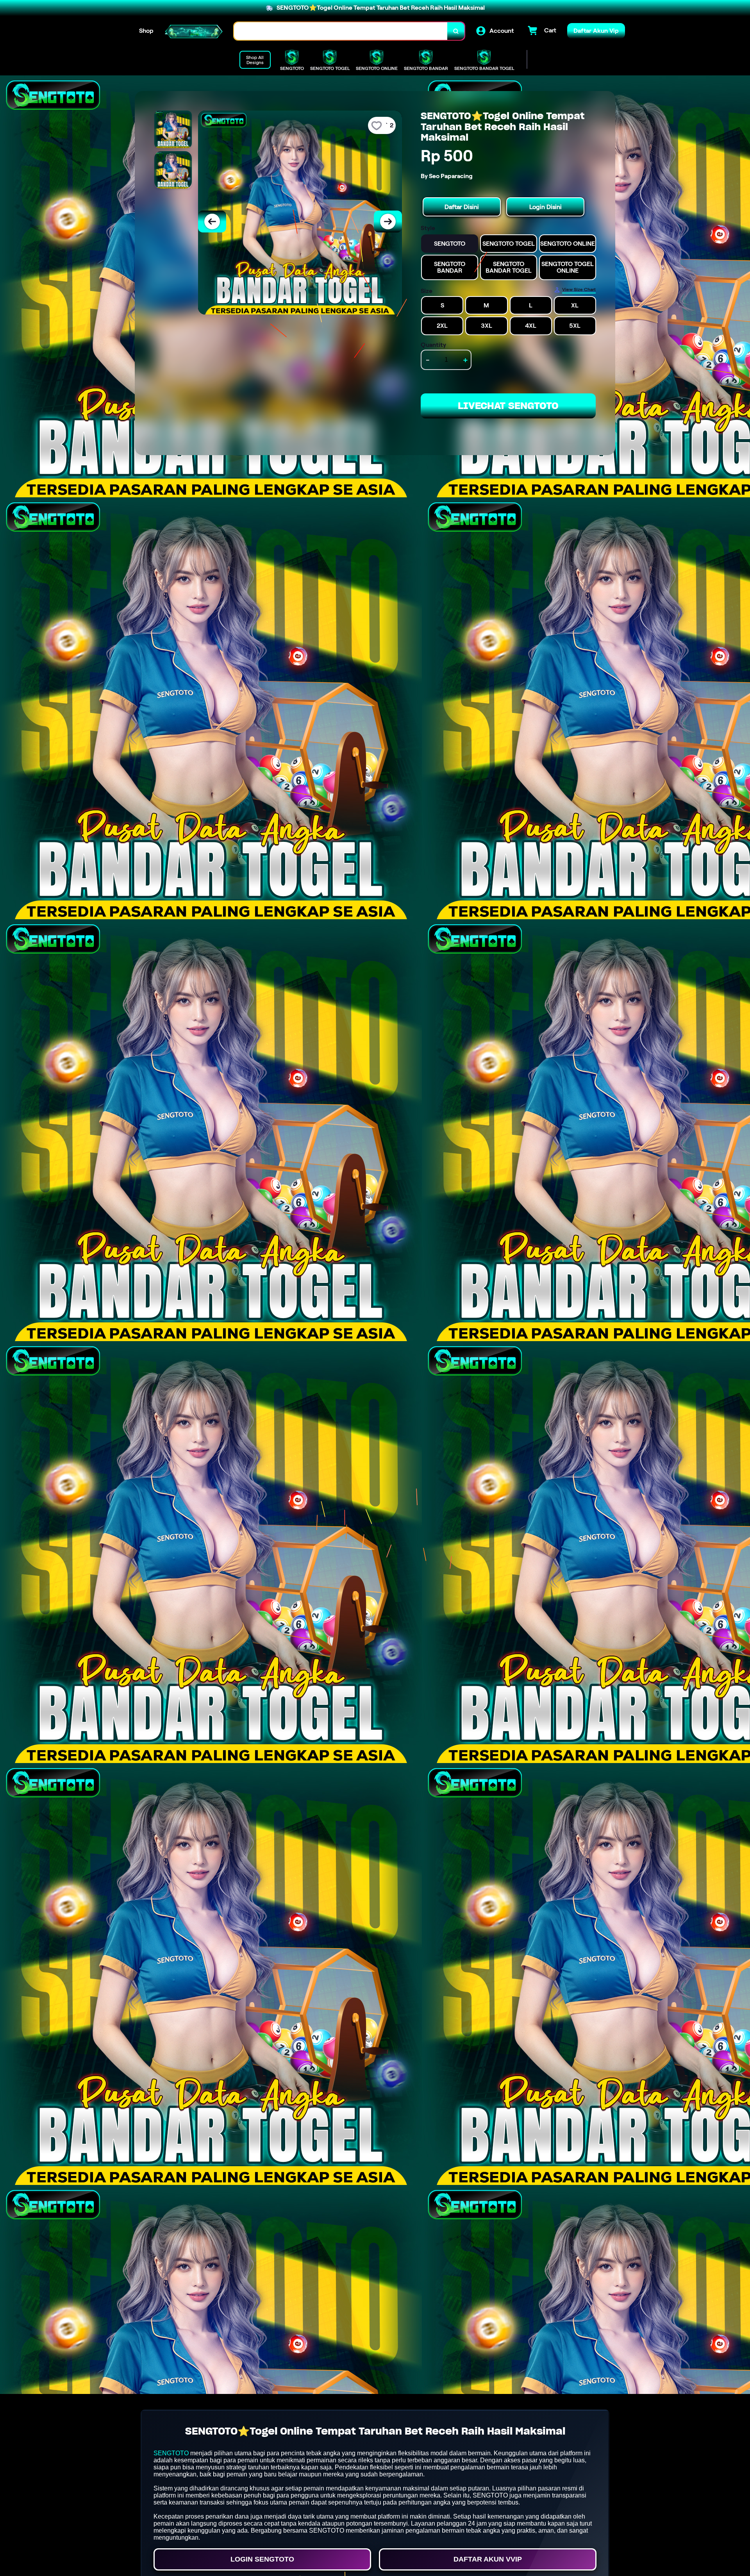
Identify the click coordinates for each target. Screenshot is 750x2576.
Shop (146, 31)
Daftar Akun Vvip (488, 2559)
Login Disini (546, 207)
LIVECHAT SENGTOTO (508, 406)
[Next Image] (388, 222)
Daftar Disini (462, 207)
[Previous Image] (212, 222)
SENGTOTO (171, 2453)
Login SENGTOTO (262, 2559)
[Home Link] (194, 31)
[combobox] (341, 31)
